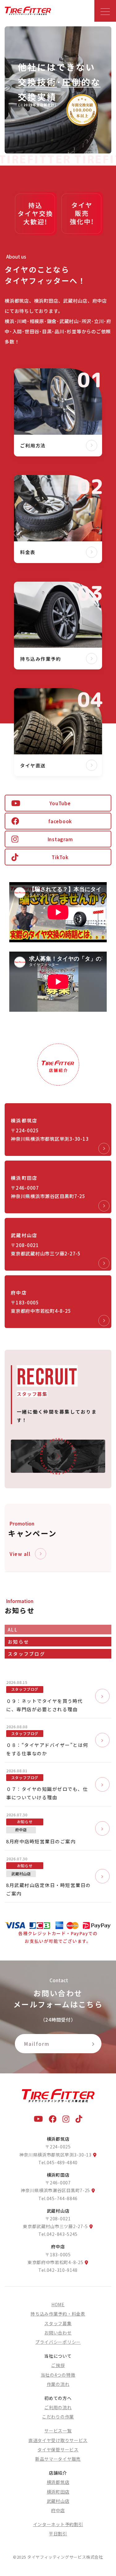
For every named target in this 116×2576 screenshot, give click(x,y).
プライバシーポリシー (58, 2342)
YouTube (60, 803)
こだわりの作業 (58, 2417)
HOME (58, 2304)
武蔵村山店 (58, 2501)
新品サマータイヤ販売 (58, 2459)
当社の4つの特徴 (58, 2375)
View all (20, 1554)
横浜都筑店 (58, 2482)
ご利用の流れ (58, 2407)
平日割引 (58, 2534)
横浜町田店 (58, 2492)
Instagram (60, 839)
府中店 (58, 2510)
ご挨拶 (58, 2365)
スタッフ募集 (58, 2323)
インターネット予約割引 (58, 2524)
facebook (60, 821)
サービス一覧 (58, 2431)
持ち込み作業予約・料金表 (58, 2314)
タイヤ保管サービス (58, 2449)
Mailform (37, 2044)
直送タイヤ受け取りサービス (58, 2440)
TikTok (60, 857)
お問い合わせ (58, 2333)
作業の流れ (58, 2384)
